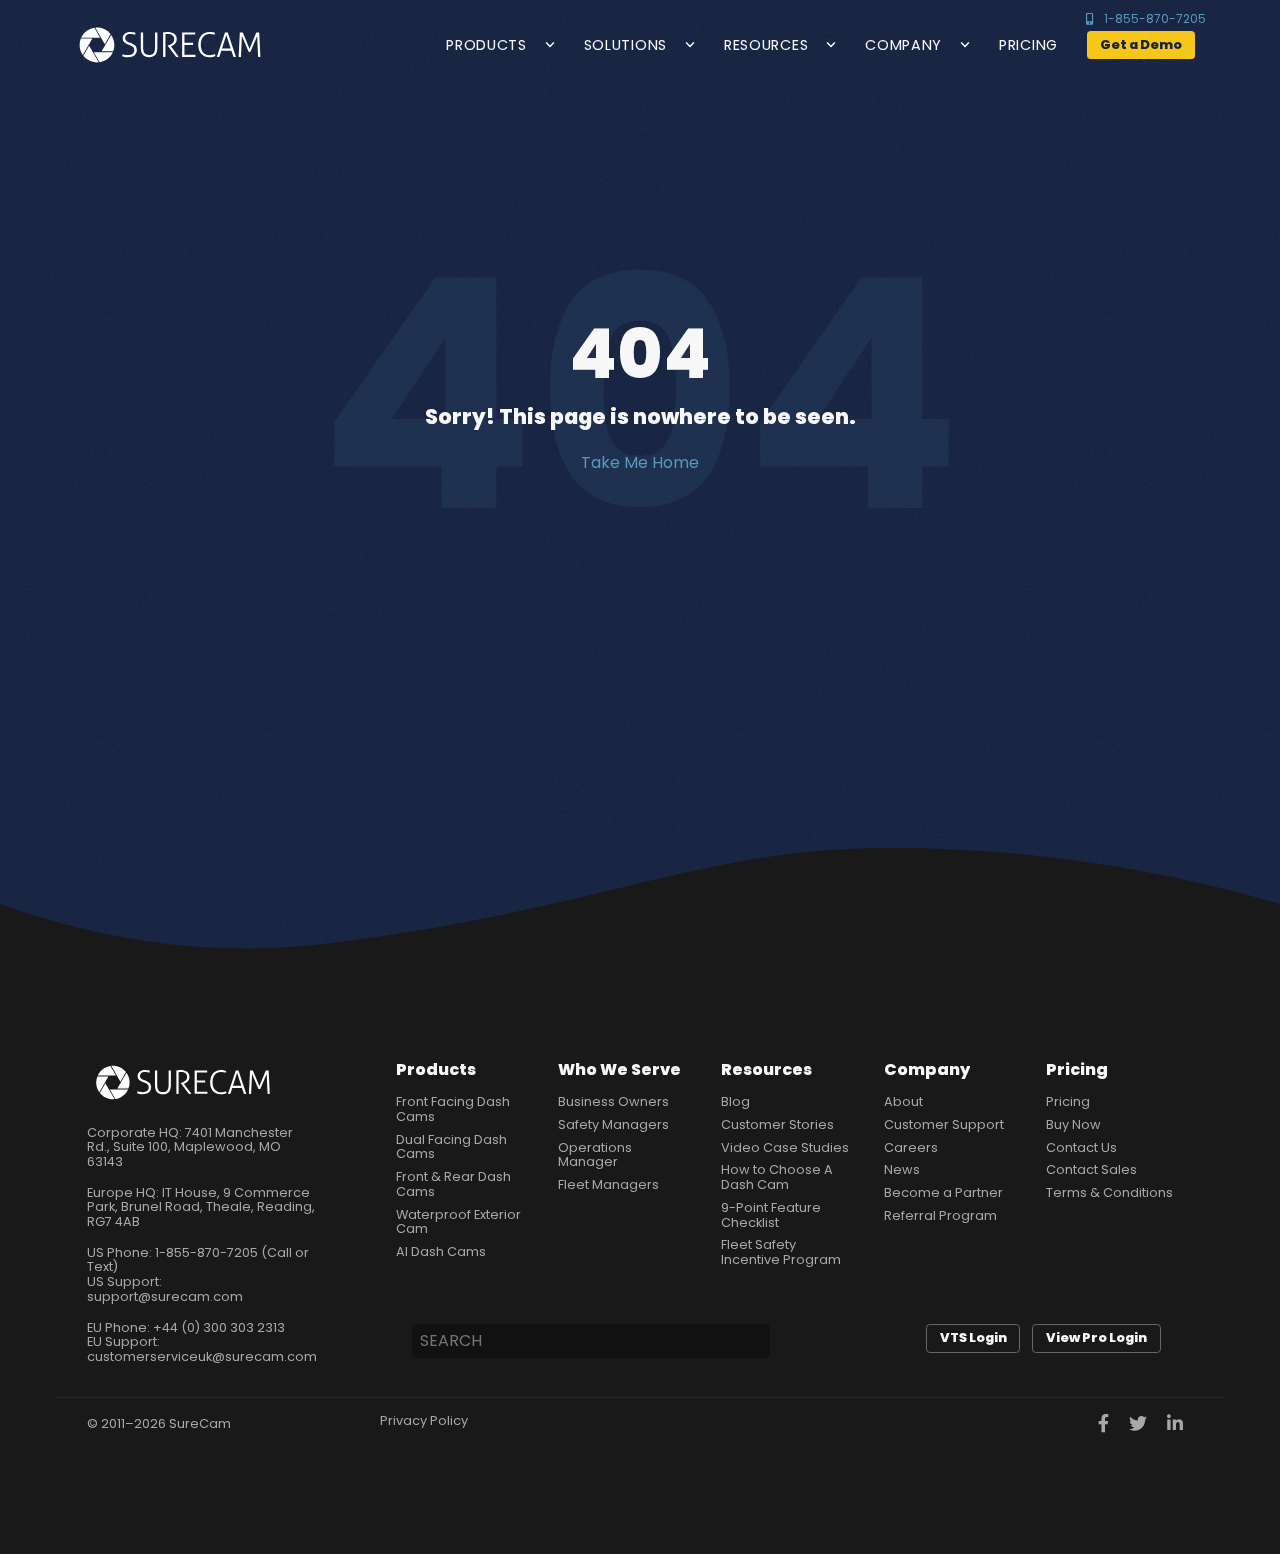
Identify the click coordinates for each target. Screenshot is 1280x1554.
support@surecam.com (165, 1296)
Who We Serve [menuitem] (619, 1069)
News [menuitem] (902, 1170)
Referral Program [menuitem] (940, 1216)
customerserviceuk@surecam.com (202, 1356)
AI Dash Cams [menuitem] (441, 1252)
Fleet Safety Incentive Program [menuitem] (781, 1252)
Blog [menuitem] (735, 1102)
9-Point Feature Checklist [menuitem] (771, 1215)
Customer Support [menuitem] (944, 1125)
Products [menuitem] (436, 1069)
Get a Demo (1141, 44)
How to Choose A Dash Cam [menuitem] (777, 1177)
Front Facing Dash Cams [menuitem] (453, 1109)
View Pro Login (1096, 1337)
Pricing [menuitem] (1077, 1069)
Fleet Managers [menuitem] (608, 1185)
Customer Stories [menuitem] (777, 1125)
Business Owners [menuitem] (613, 1102)
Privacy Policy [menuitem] (424, 1421)
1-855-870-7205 (1155, 19)
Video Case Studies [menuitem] (785, 1148)
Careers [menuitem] (911, 1148)
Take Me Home (640, 463)
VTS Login (973, 1337)
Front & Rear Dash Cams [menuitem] (453, 1184)
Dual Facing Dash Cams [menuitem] (451, 1147)
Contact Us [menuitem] (1081, 1148)
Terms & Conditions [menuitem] (1109, 1193)
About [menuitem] (903, 1102)
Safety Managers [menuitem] (613, 1125)
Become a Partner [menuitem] (943, 1193)
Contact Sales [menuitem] (1091, 1170)
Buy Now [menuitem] (1073, 1125)
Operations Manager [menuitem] (595, 1155)
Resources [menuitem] (766, 1069)
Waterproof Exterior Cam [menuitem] (458, 1222)
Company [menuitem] (927, 1069)
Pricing (1028, 45)
